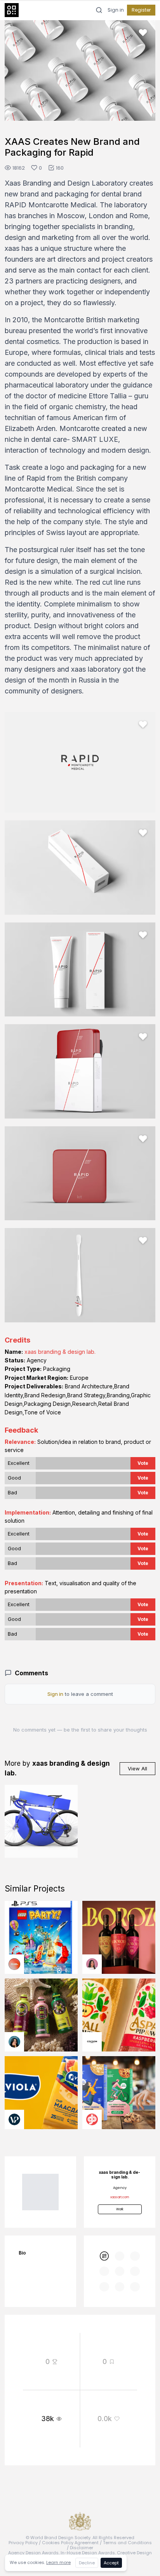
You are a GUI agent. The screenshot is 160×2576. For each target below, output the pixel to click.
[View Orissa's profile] (14, 2042)
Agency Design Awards (33, 2553)
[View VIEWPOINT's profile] (14, 2119)
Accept (111, 2563)
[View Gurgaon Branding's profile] (92, 2119)
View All (137, 1768)
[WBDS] (104, 2256)
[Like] (143, 33)
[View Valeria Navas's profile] (92, 1964)
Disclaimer (82, 2548)
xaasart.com (120, 2197)
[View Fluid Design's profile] (14, 1964)
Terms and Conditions (127, 2543)
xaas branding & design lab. (60, 1352)
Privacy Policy (23, 2543)
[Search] (99, 10)
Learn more (58, 2562)
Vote (143, 1463)
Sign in (116, 10)
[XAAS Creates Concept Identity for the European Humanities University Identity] (41, 1821)
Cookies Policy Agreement (70, 2543)
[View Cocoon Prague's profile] (92, 2042)
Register (141, 10)
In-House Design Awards (88, 2553)
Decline (87, 2563)
